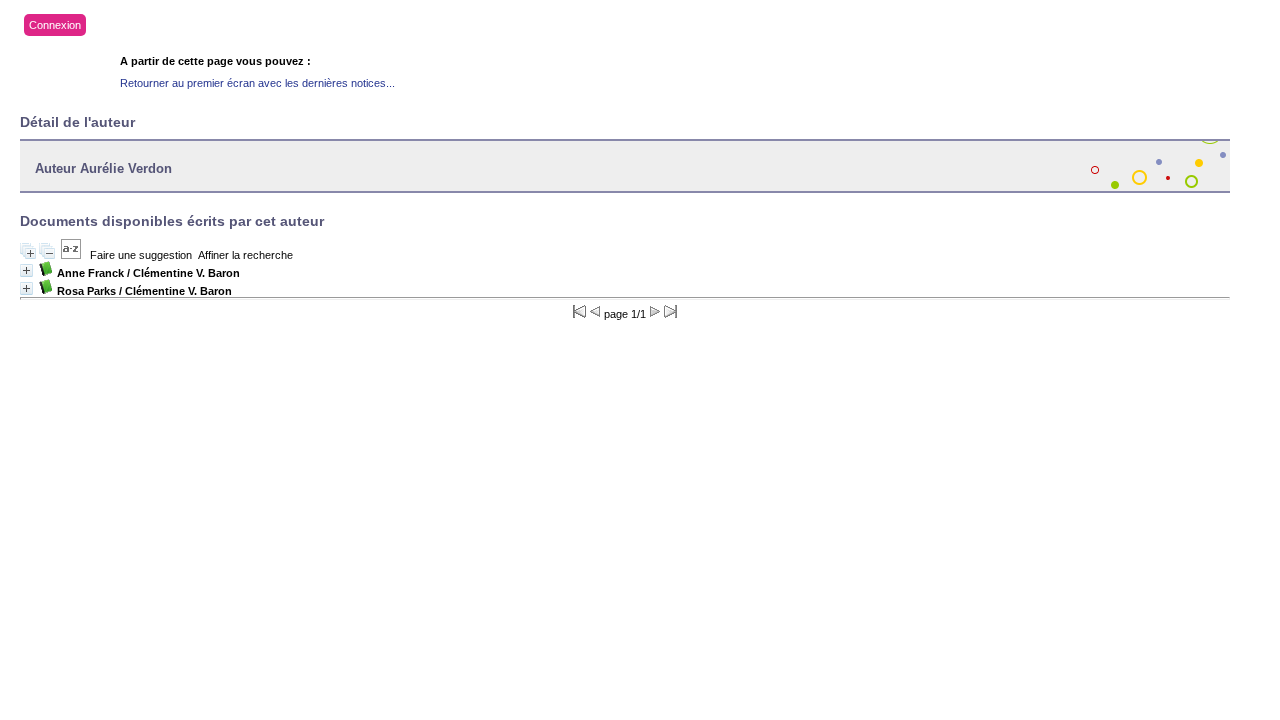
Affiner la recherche (245, 255)
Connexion (55, 25)
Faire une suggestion (141, 255)
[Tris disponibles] (71, 255)
